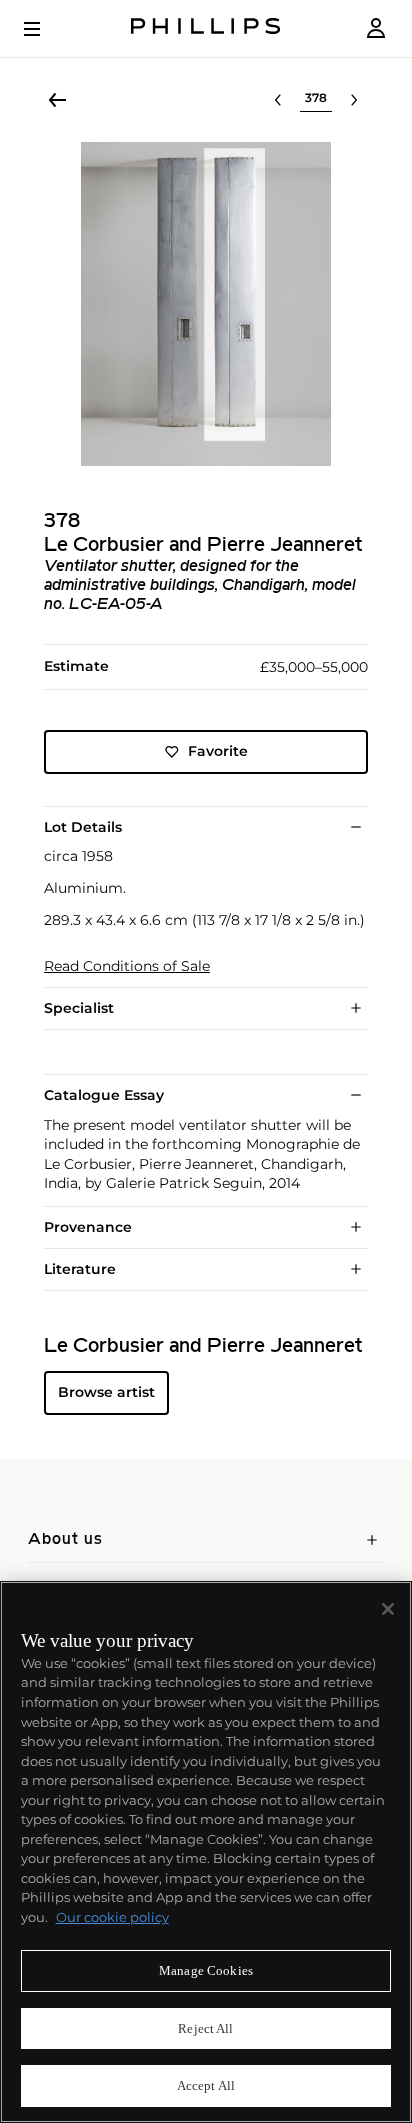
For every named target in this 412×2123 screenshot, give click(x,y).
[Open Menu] (46, 29)
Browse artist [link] (106, 1392)
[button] (206, 304)
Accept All (206, 2085)
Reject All (205, 2028)
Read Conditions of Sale (127, 966)
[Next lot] (354, 100)
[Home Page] (206, 28)
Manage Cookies (206, 1970)
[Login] (376, 28)
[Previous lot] (278, 100)
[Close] (388, 1609)
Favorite (218, 751)
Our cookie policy (112, 1917)
